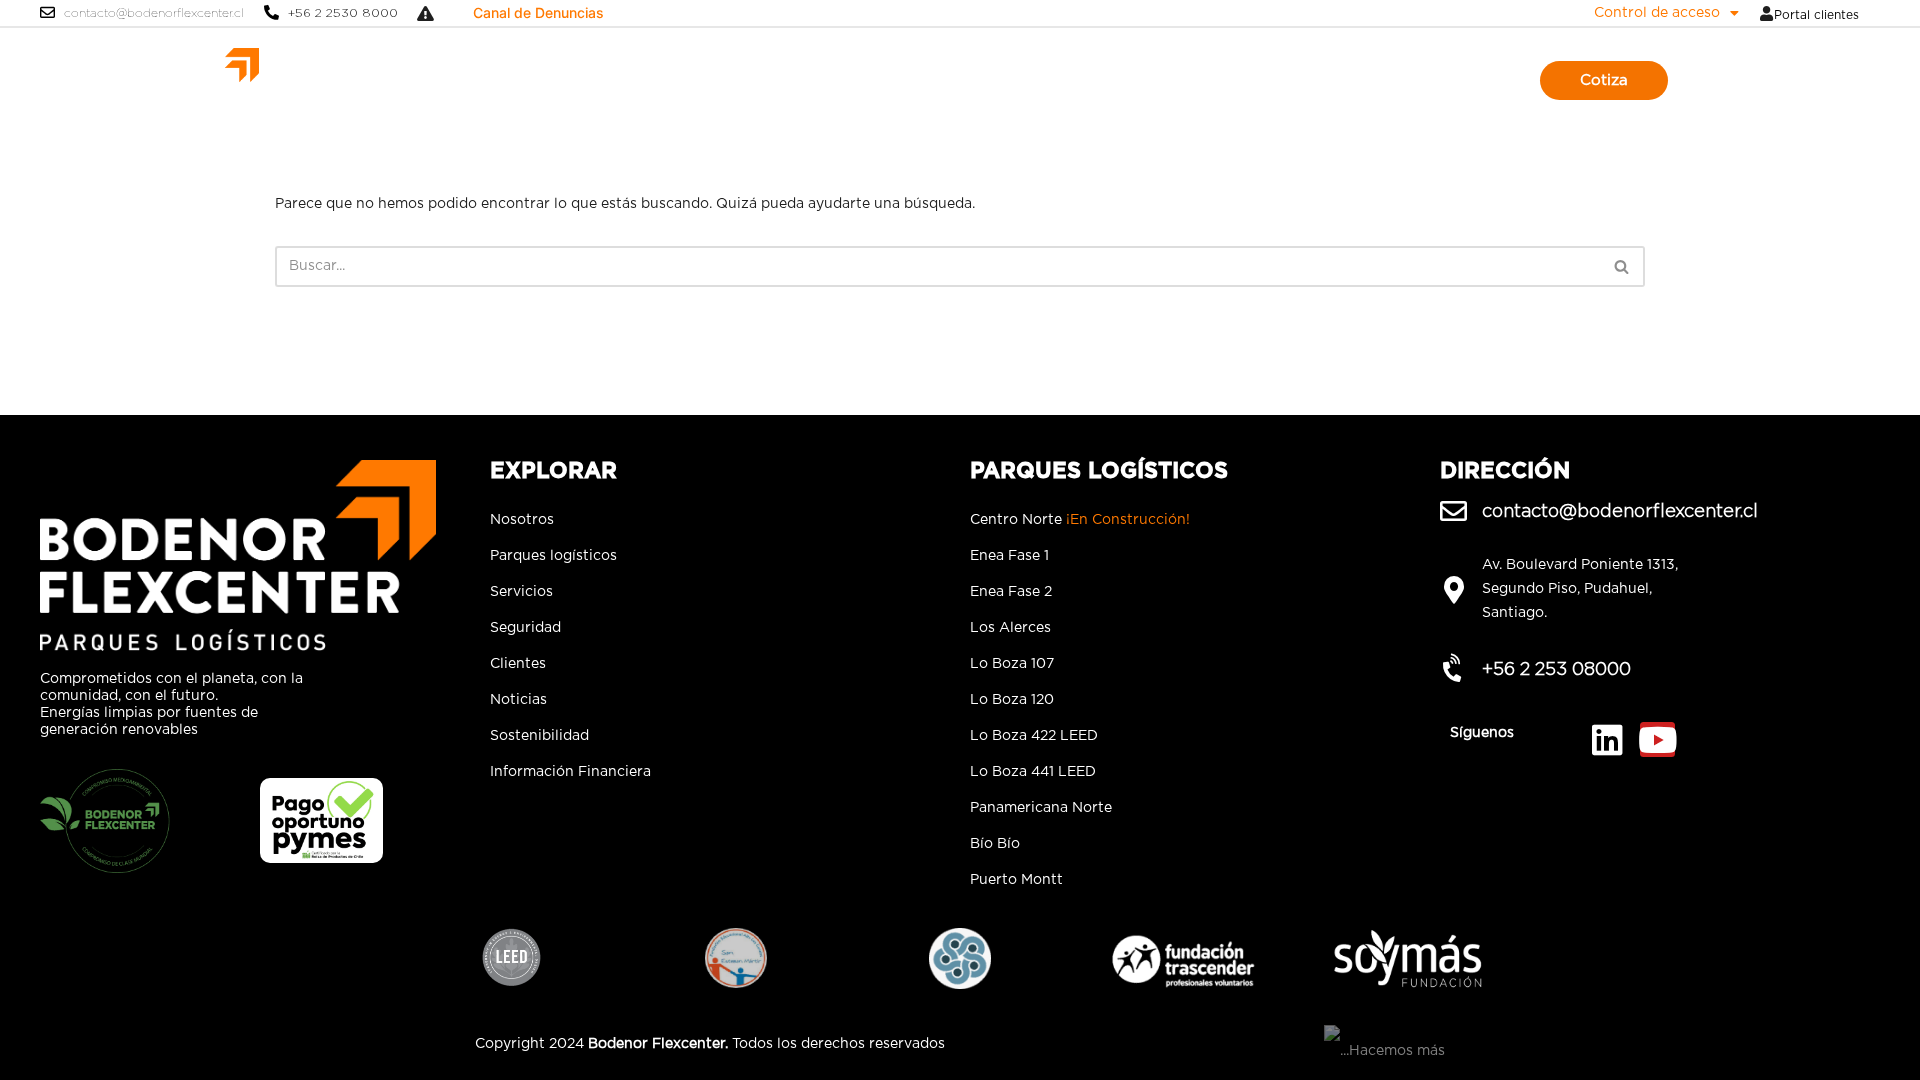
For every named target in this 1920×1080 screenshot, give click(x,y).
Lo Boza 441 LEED (1033, 772)
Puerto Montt (1016, 880)
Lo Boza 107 (1012, 664)
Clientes (1057, 80)
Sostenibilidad (1223, 80)
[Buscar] (1622, 266)
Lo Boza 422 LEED (1034, 736)
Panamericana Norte (1041, 808)
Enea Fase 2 (1011, 592)
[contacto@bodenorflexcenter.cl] (47, 12)
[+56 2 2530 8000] (271, 12)
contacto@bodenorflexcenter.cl (154, 13)
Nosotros (672, 80)
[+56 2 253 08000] (1453, 668)
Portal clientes (1816, 15)
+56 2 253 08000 (1556, 668)
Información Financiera (570, 772)
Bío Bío (995, 844)
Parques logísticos (783, 80)
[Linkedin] (1607, 739)
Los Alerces (1010, 628)
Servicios (894, 80)
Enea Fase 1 (1009, 556)
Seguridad (977, 80)
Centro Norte (1080, 520)
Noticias (1129, 80)
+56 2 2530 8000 (343, 12)
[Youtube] (1657, 739)
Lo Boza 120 (1012, 700)
